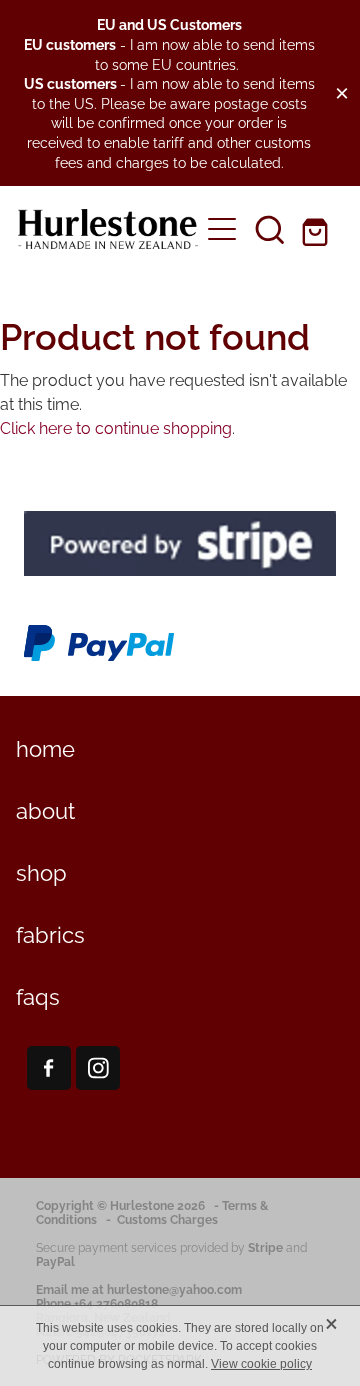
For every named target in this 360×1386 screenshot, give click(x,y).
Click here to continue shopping (116, 427)
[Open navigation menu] (222, 229)
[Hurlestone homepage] (108, 229)
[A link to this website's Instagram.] (98, 1068)
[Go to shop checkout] (318, 229)
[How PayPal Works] (99, 658)
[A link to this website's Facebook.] (49, 1068)
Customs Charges (167, 1218)
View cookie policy (261, 1364)
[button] (270, 229)
